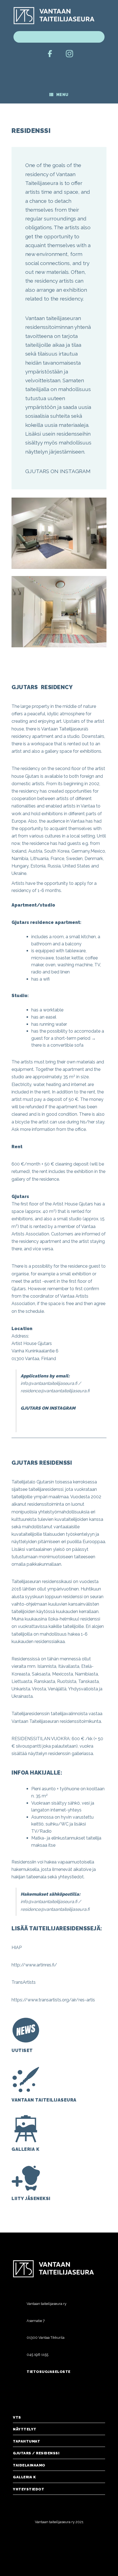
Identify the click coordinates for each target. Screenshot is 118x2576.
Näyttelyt (25, 2429)
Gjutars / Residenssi (36, 2453)
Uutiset (22, 2050)
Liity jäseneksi (31, 2199)
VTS (17, 2417)
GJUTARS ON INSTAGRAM (58, 471)
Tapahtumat (26, 2441)
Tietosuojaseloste (49, 2372)
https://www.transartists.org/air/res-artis (53, 2000)
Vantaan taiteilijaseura (44, 2100)
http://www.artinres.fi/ (34, 1965)
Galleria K (25, 2149)
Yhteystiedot (29, 2489)
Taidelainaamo (29, 2465)
